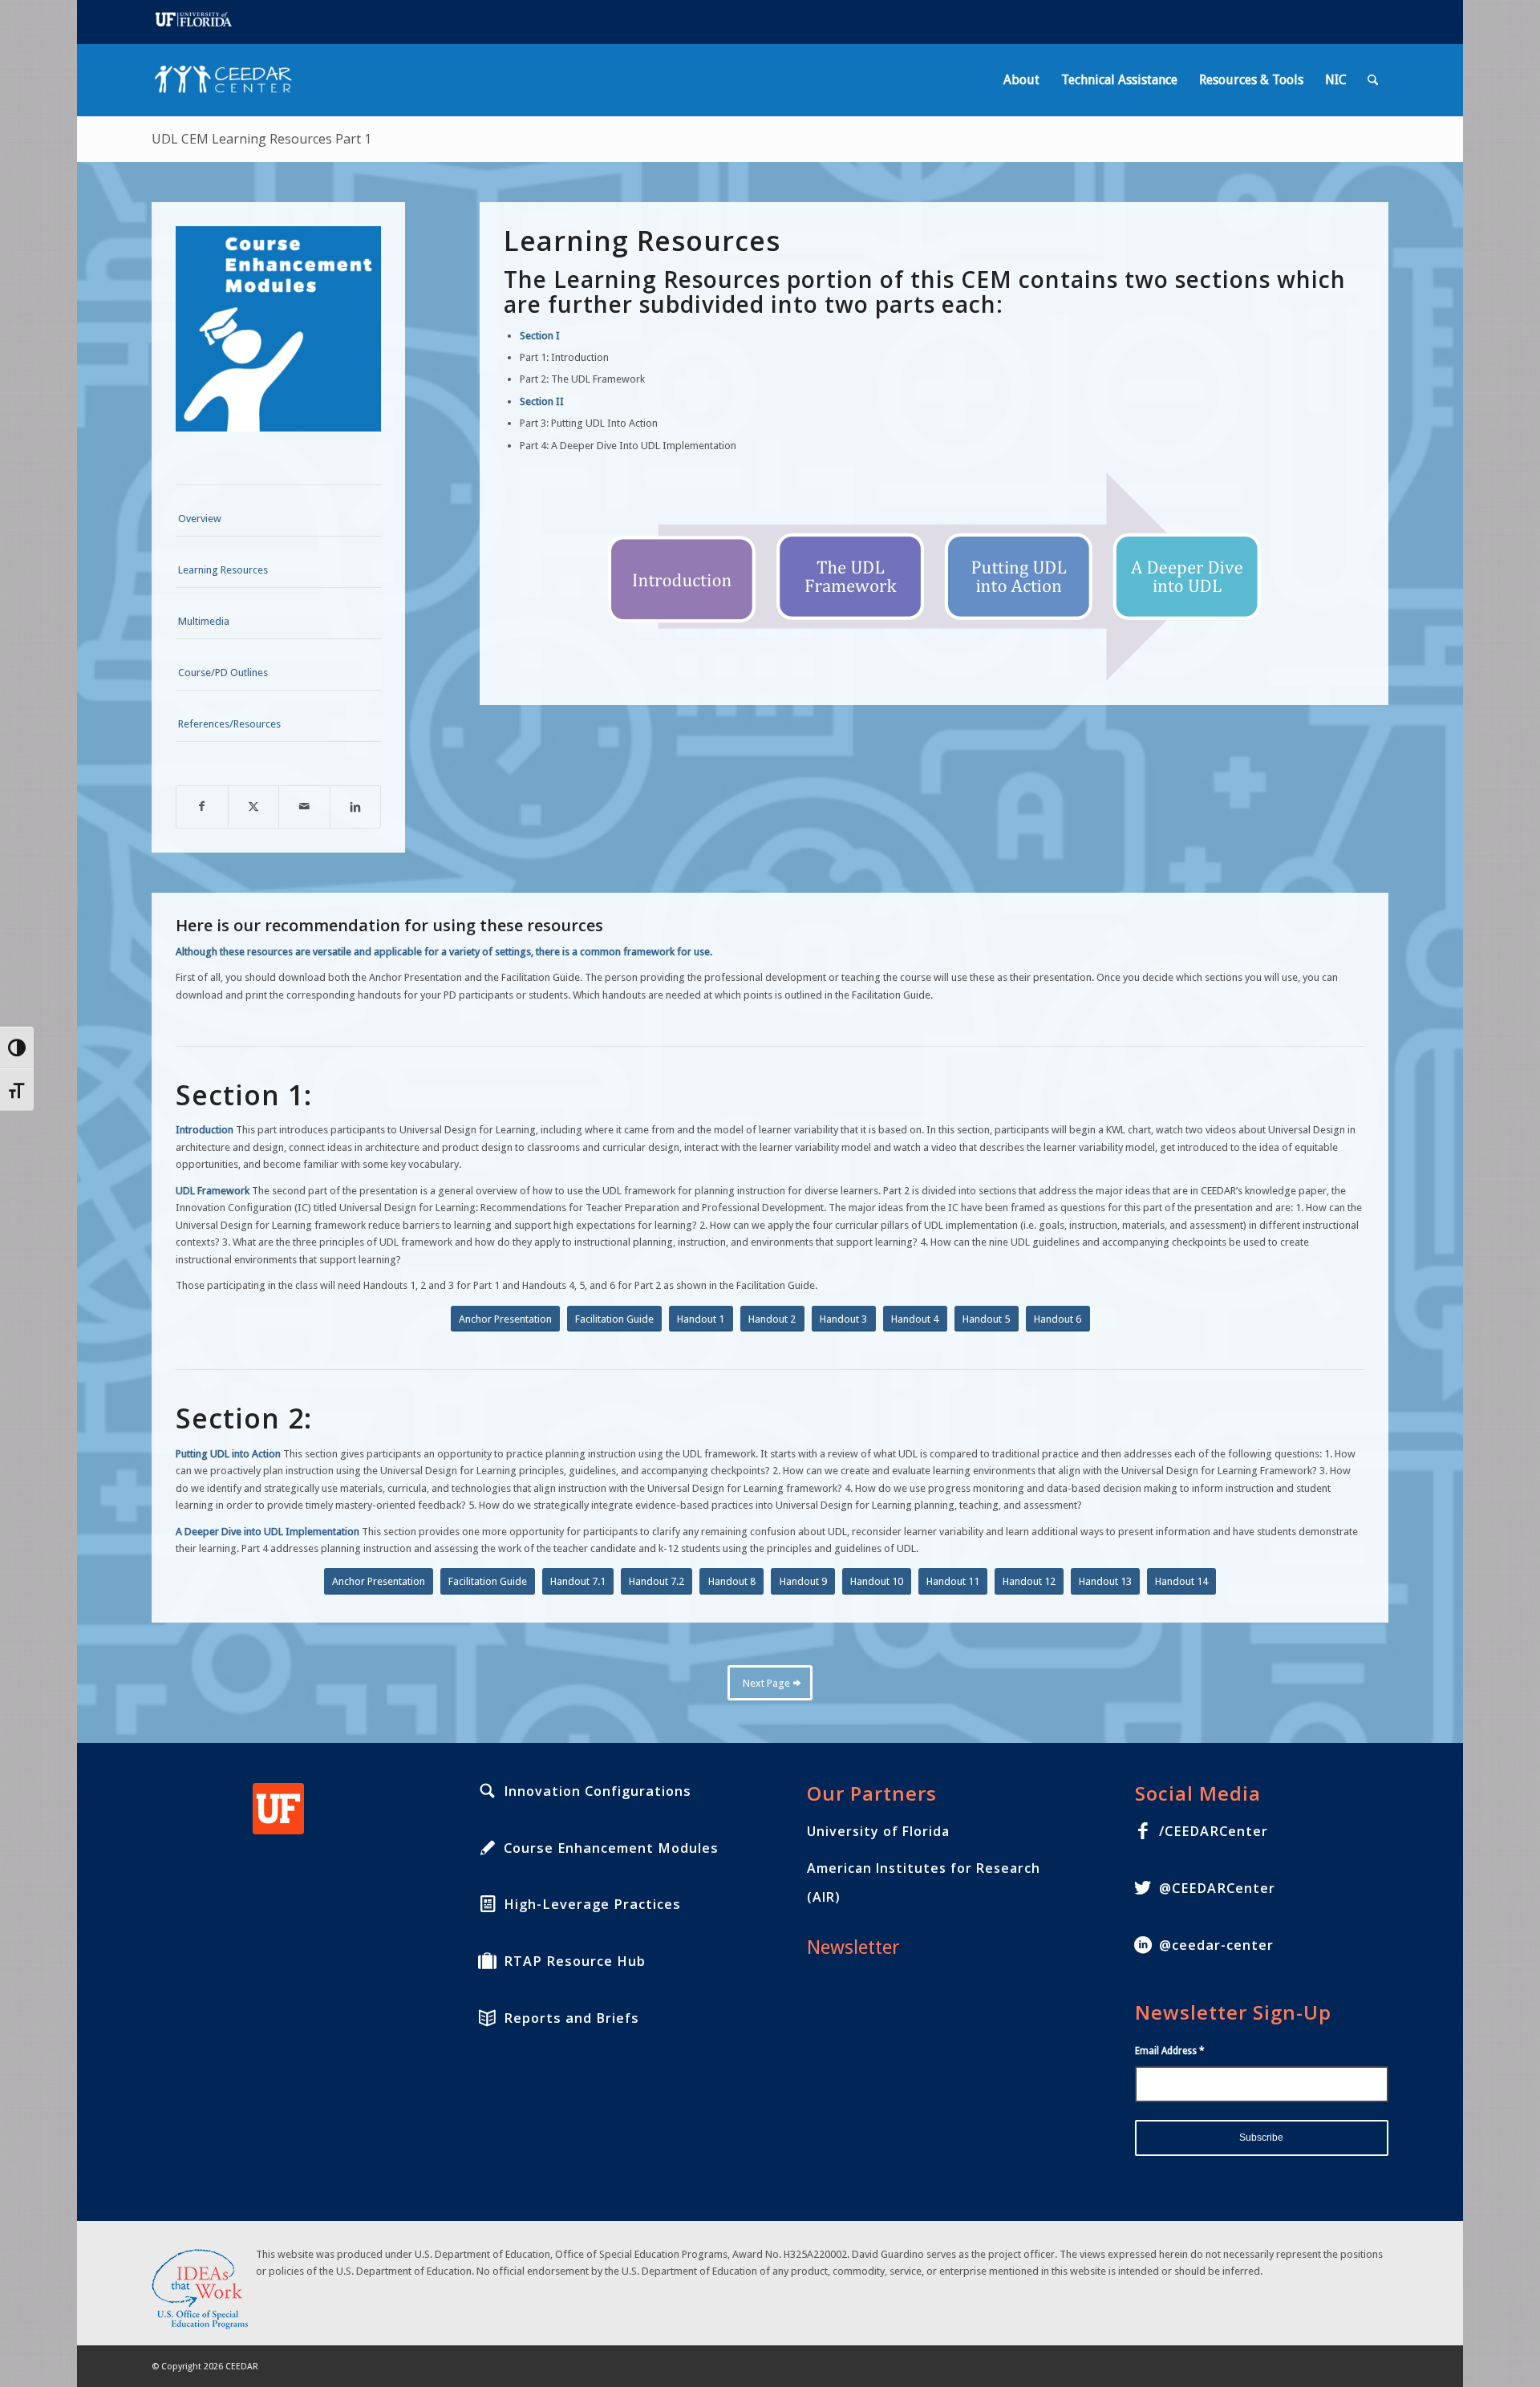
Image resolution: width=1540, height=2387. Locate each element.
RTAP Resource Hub (575, 1961)
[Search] (1373, 80)
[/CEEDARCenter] (1143, 1831)
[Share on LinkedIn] (356, 806)
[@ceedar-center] (1143, 1945)
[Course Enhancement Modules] (488, 1848)
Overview (200, 519)
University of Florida (878, 1831)
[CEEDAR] (228, 80)
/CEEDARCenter (1214, 1831)
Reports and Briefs (571, 2018)
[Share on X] (254, 806)
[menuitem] (1021, 80)
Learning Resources (223, 570)
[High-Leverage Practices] (488, 1904)
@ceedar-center (1216, 1945)
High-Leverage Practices (592, 1904)
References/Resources (229, 724)
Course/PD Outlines (223, 673)
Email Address (1170, 2051)
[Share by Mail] (304, 806)
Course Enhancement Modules (611, 1848)
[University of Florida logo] (278, 1809)
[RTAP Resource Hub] (488, 1961)
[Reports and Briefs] (488, 2018)
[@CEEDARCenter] (1143, 1888)
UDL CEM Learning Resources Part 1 (261, 139)
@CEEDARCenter (1217, 1888)
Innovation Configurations (598, 1791)
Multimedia (204, 621)
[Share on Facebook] (202, 806)
